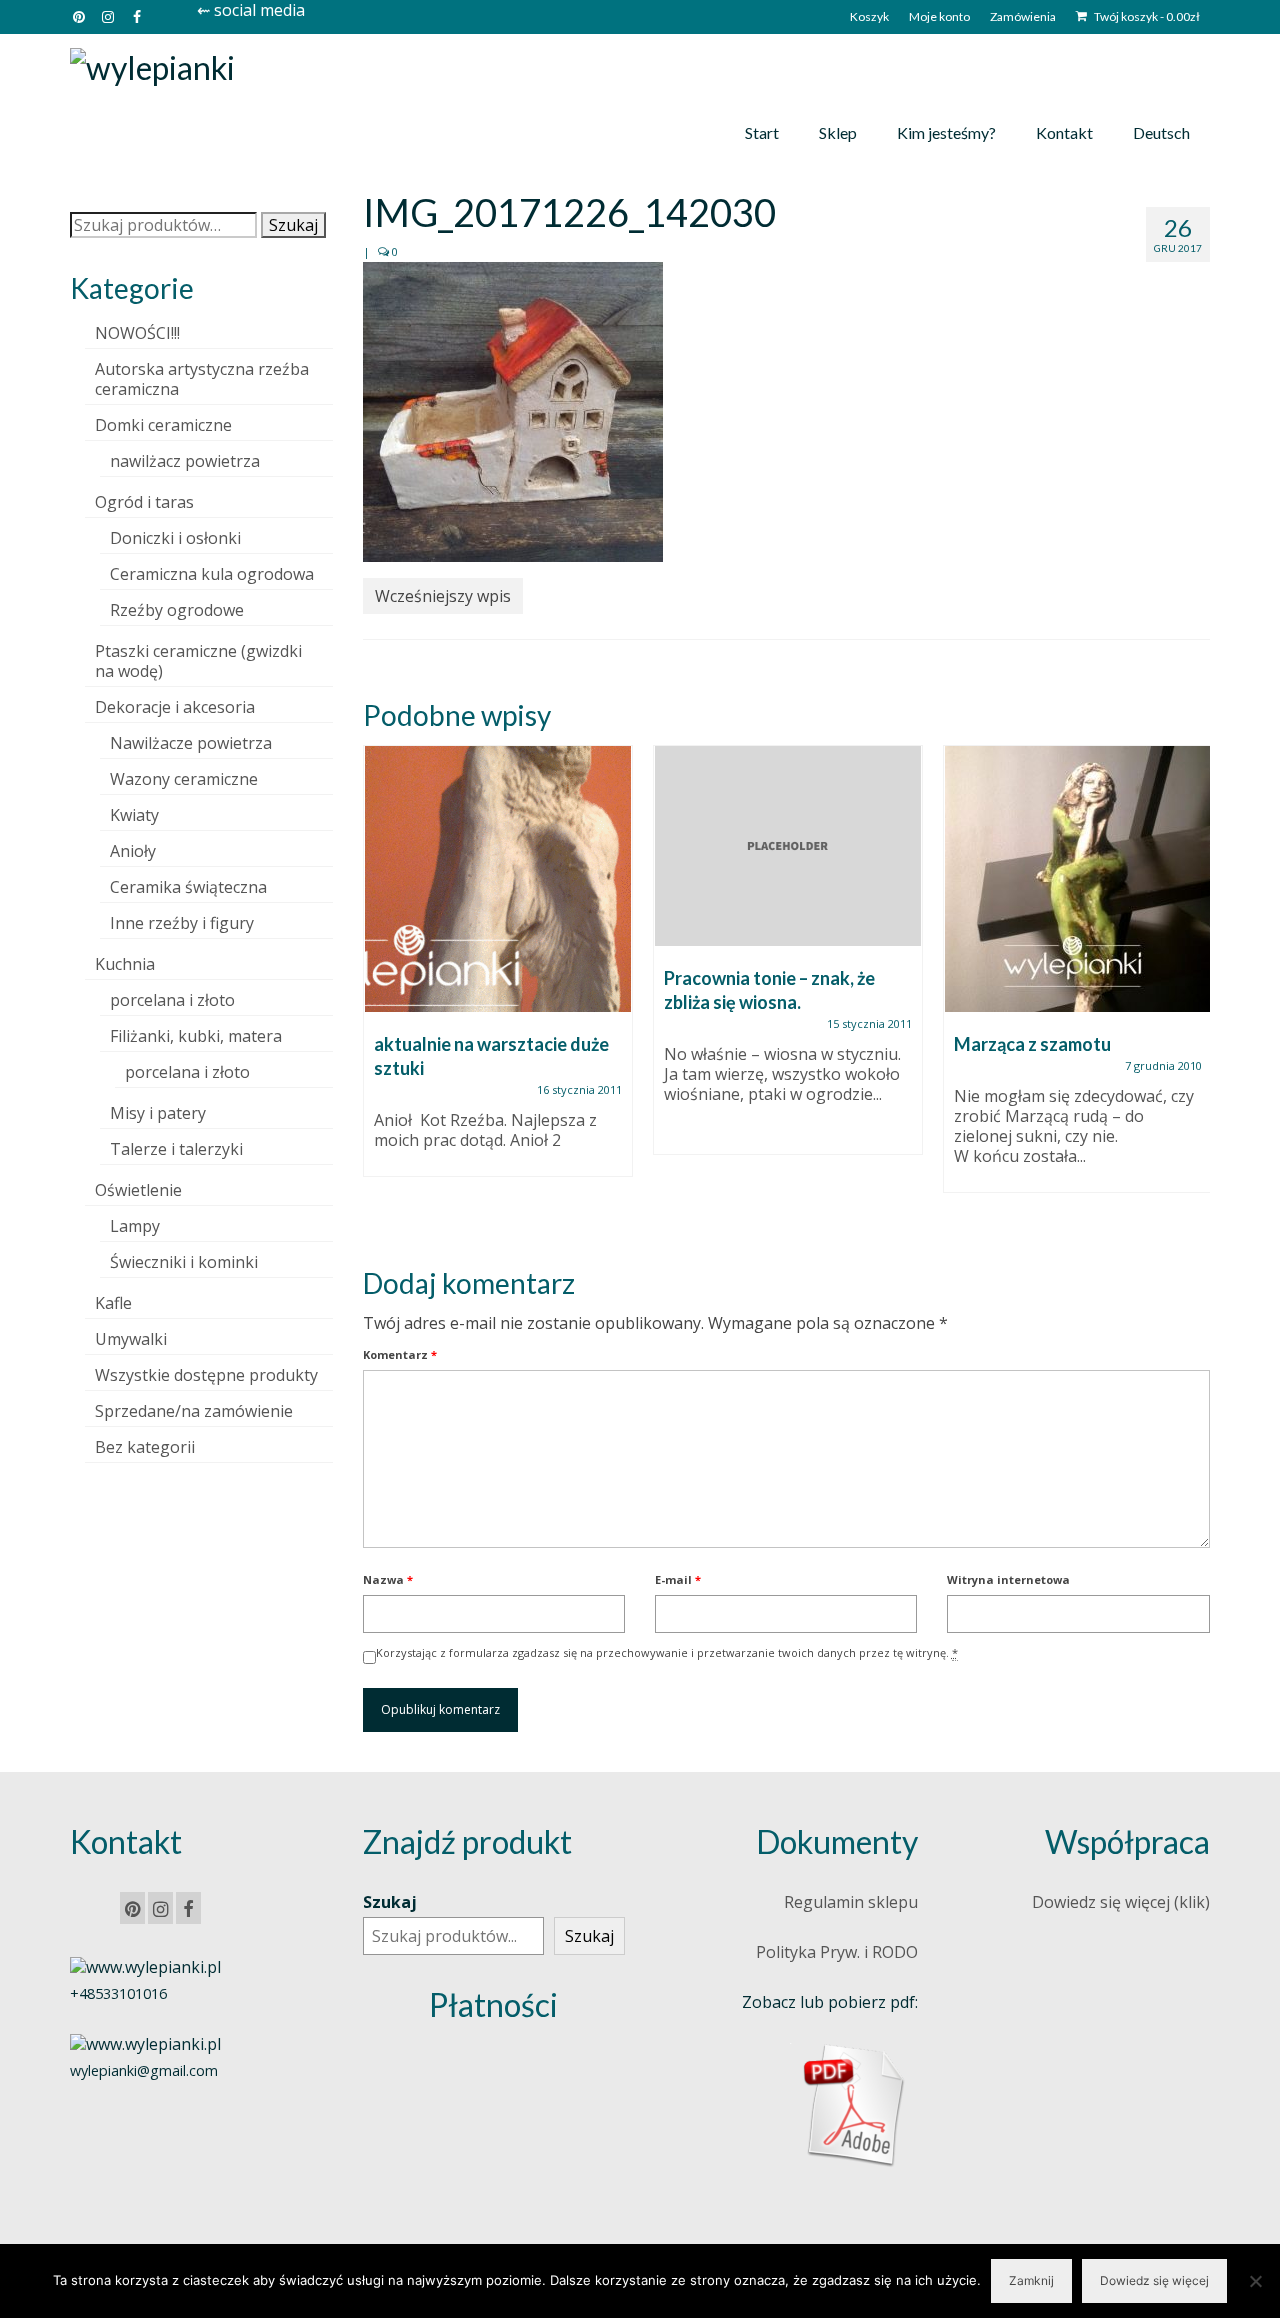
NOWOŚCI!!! (137, 333)
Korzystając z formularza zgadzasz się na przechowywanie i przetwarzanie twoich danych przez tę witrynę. (667, 1652)
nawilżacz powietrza (185, 461)
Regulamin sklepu (851, 1902)
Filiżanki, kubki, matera (196, 1036)
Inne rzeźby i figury (182, 923)
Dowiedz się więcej (1154, 2280)
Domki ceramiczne (163, 425)
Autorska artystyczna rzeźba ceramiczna (202, 379)
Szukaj (293, 225)
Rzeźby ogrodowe (177, 610)
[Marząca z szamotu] (1078, 879)
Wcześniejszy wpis (443, 596)
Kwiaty (134, 815)
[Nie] (1255, 2281)
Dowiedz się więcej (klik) (1121, 1902)
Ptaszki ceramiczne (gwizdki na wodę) (198, 661)
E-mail (678, 1579)
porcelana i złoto (172, 1000)
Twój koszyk (1146, 16)
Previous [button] (380, 989)
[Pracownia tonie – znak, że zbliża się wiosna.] (788, 846)
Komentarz (400, 1354)
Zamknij (1031, 2280)
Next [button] (1192, 989)
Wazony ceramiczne (184, 779)
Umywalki (131, 1339)
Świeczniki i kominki (184, 1262)
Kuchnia (125, 964)
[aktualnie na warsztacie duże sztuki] (498, 879)
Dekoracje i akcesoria (175, 707)
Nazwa (388, 1579)
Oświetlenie (138, 1190)
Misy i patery (158, 1113)
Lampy (135, 1226)
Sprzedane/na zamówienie (194, 1411)
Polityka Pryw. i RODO (837, 1952)
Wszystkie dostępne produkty (206, 1375)
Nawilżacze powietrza (191, 743)
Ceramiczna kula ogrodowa (212, 574)
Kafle (113, 1303)
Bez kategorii (145, 1447)
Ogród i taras (144, 502)
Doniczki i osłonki (175, 538)
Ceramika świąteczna (188, 887)
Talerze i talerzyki (176, 1149)
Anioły (133, 851)
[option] (498, 971)
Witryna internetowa (1008, 1579)
